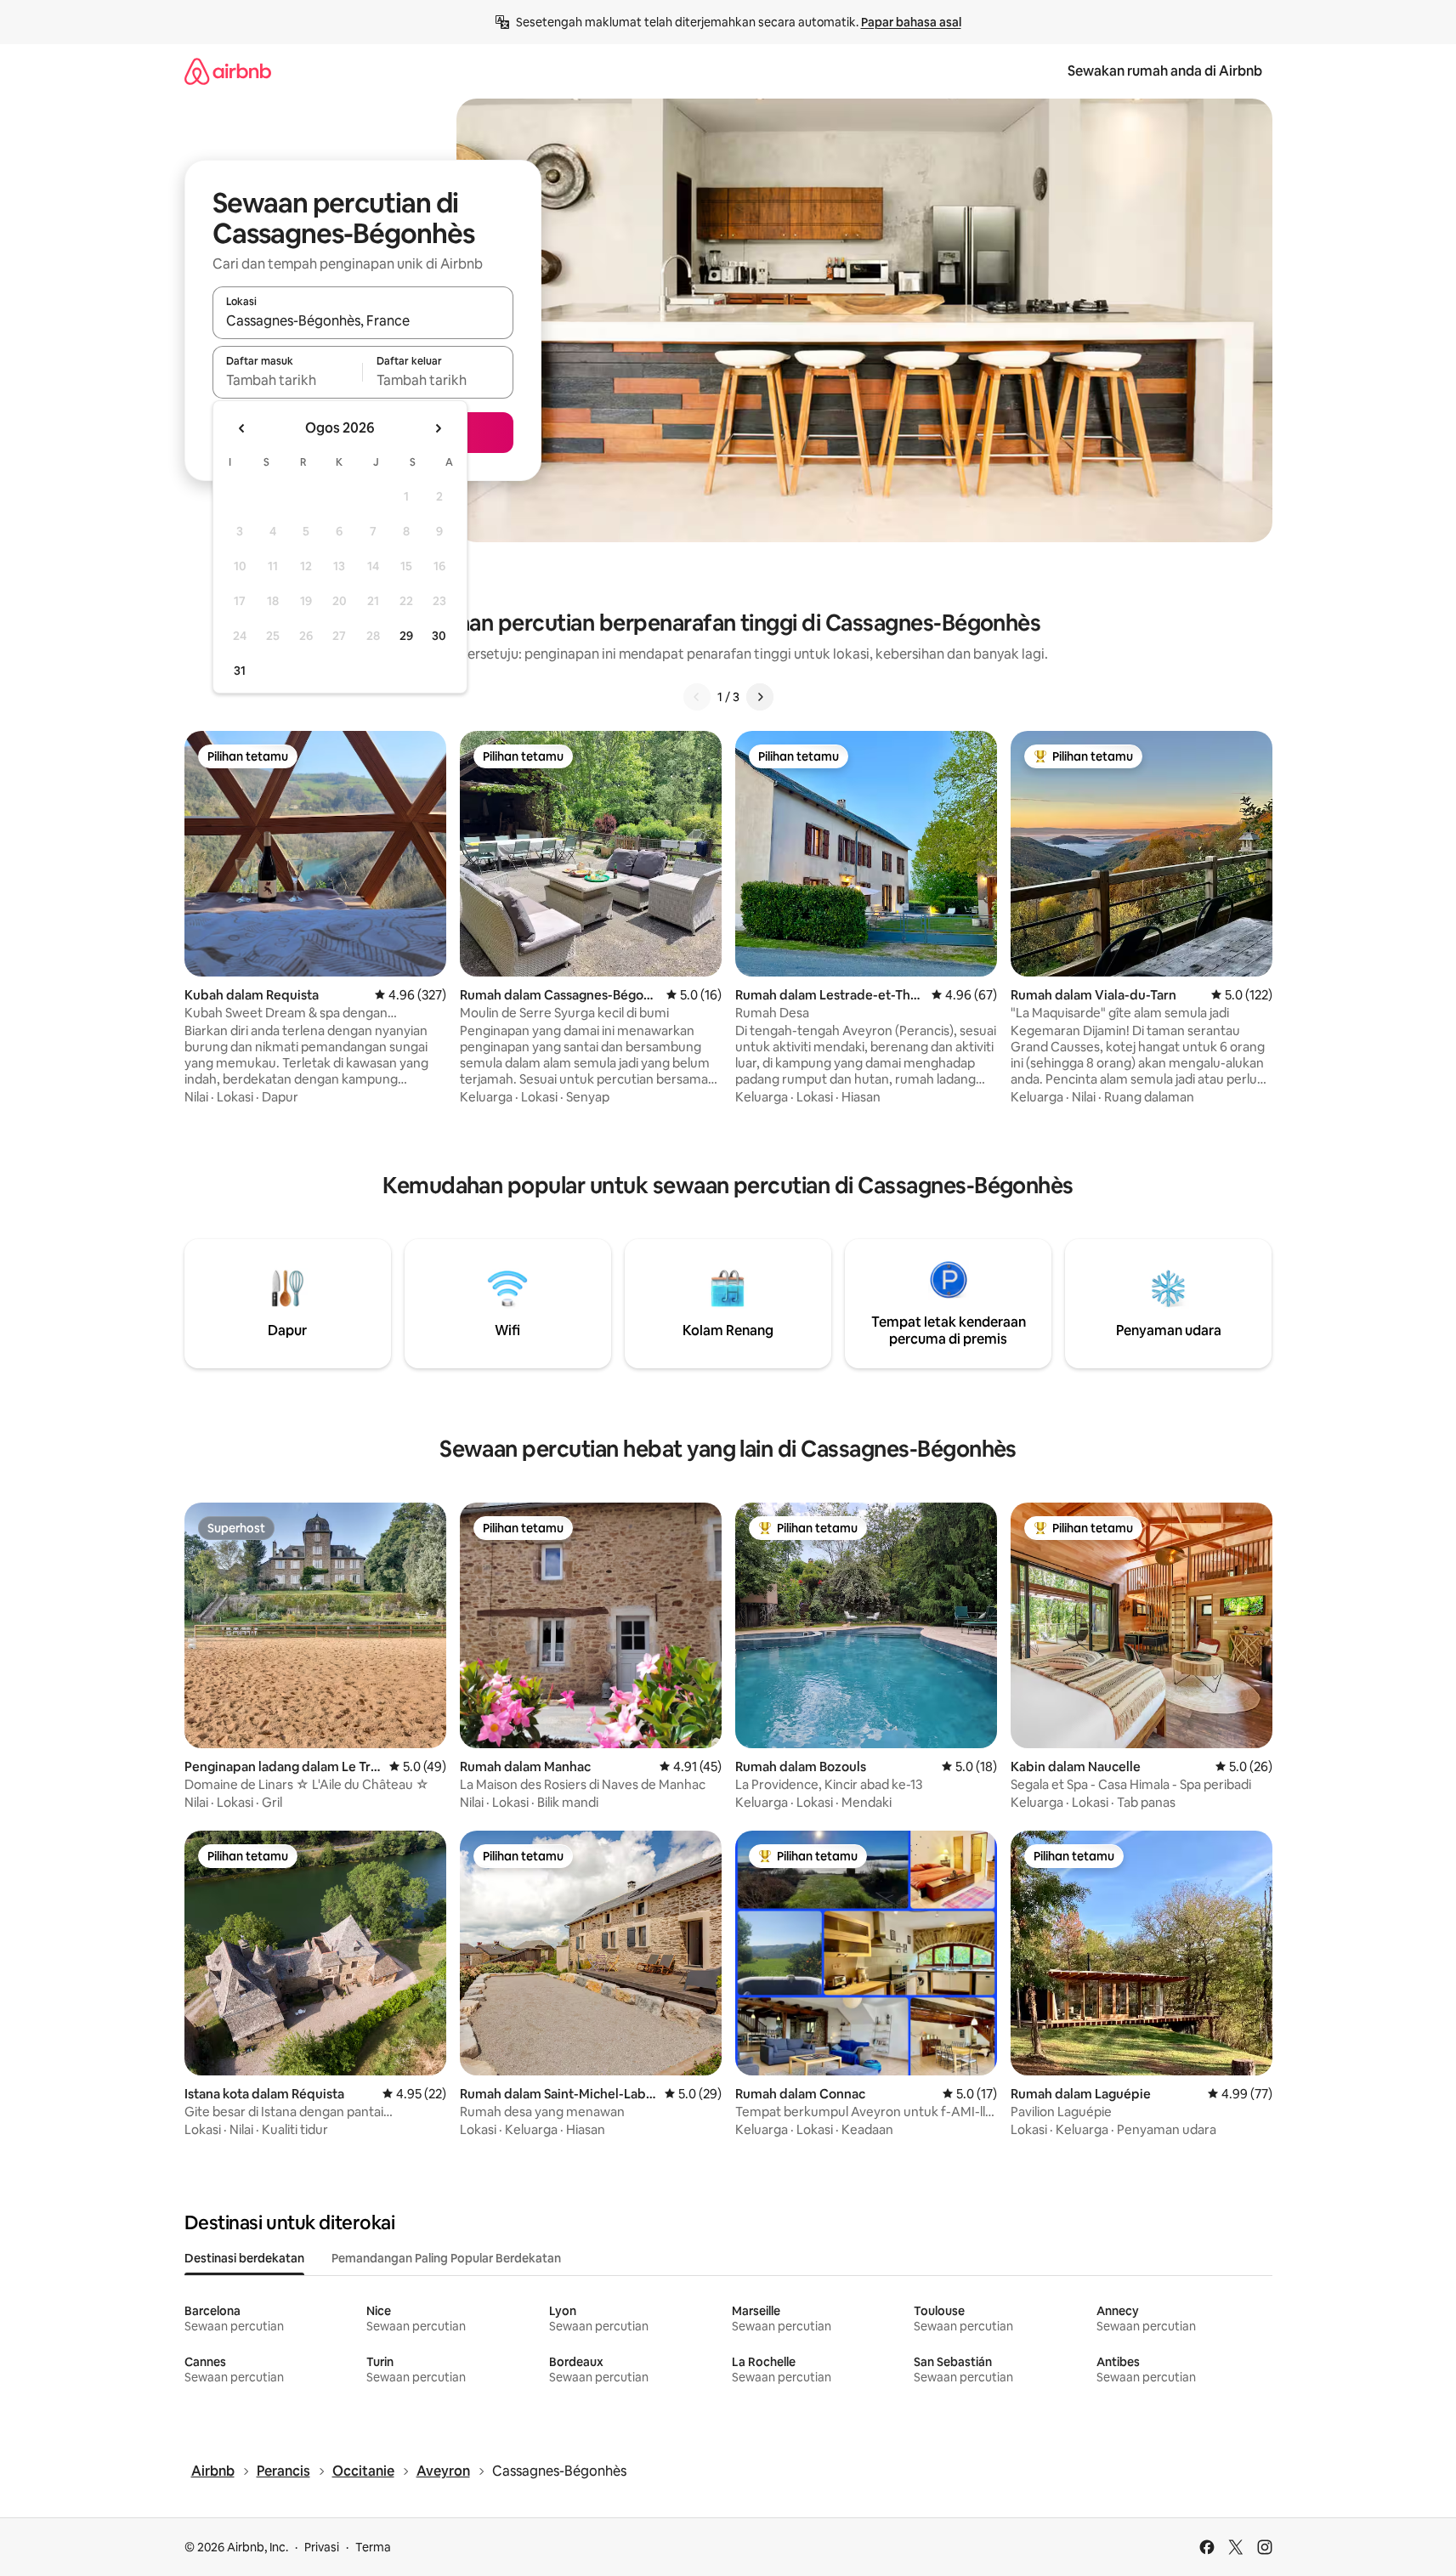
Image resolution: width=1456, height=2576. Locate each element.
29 (406, 636)
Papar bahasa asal (911, 22)
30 (439, 636)
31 (240, 671)
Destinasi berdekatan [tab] (244, 2258)
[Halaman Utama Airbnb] (228, 71)
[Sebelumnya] (697, 697)
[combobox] (363, 320)
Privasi (322, 2547)
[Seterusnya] (760, 697)
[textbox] (288, 380)
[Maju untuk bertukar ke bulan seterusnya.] (438, 428)
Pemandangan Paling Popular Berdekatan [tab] (446, 2258)
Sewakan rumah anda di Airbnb (1165, 71)
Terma (373, 2547)
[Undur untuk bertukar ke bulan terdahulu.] (242, 428)
